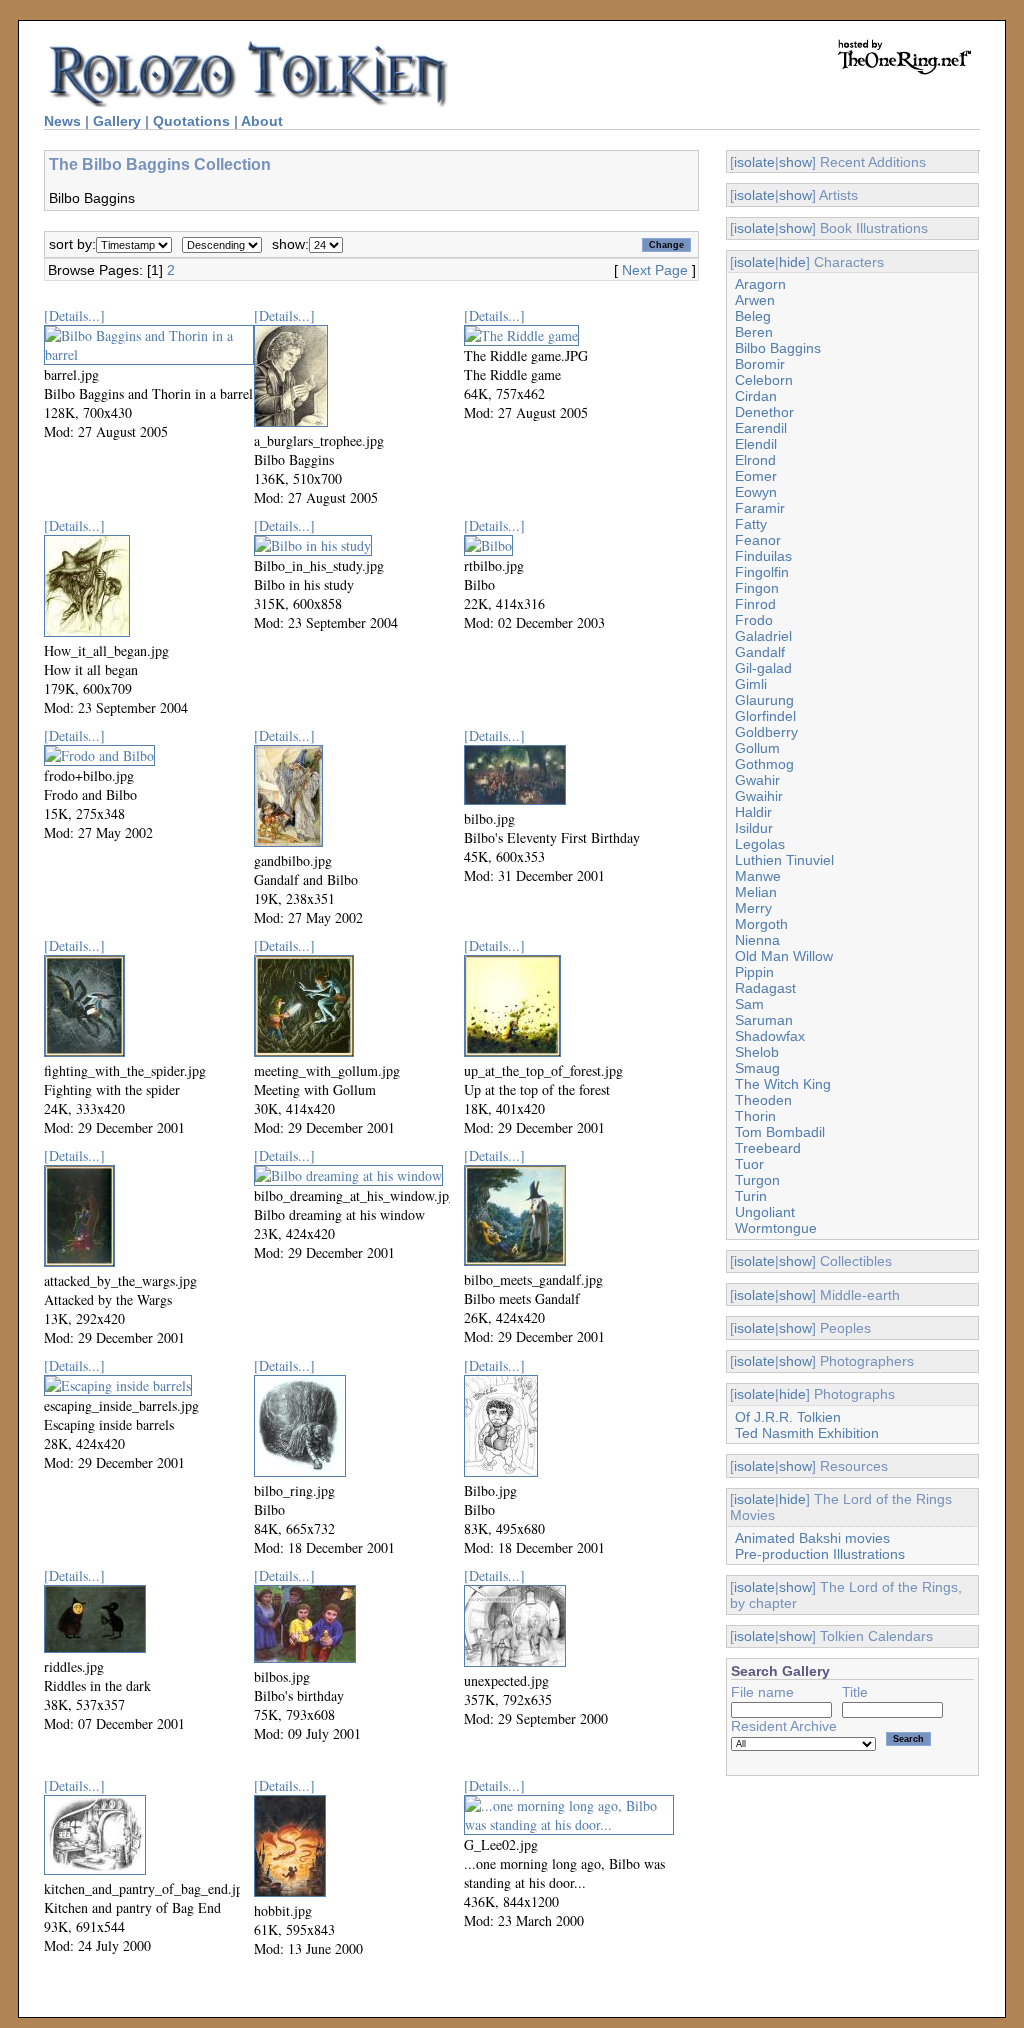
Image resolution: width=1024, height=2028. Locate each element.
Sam (749, 1004)
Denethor (764, 412)
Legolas (760, 844)
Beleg (753, 316)
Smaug (757, 1068)
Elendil (756, 444)
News (62, 121)
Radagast (765, 988)
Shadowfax (770, 1036)
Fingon (757, 588)
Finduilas (763, 556)
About (262, 121)
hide (792, 262)
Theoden (763, 1100)
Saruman (764, 1020)
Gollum (757, 748)
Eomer (756, 476)
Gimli (751, 684)
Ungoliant (765, 1212)
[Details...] (74, 315)
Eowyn (756, 492)
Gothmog (764, 764)
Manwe (758, 876)
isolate (754, 162)
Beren (754, 332)
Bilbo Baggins (778, 348)
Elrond (755, 460)
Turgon (757, 1180)
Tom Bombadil (780, 1132)
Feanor (758, 540)
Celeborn (764, 380)
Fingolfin (762, 572)
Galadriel (763, 636)
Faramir (760, 508)
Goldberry (766, 732)
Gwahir (757, 780)
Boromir (760, 364)
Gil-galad (763, 668)
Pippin (754, 972)
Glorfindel (765, 716)
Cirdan (756, 396)
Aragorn (760, 284)
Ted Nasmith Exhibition (807, 1433)
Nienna (757, 940)
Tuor (749, 1164)
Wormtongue (776, 1228)
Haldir (753, 812)
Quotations (191, 121)
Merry (753, 908)
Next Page (655, 270)
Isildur (754, 828)
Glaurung (764, 700)
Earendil (761, 428)
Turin (751, 1196)
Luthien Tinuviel (784, 860)
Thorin (755, 1116)
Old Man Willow (784, 956)
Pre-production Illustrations (820, 1554)
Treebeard (768, 1148)
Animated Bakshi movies (812, 1538)
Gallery (117, 121)
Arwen (755, 300)
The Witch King (783, 1084)
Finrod (755, 604)
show (795, 162)
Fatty (751, 524)
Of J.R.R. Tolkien (788, 1417)
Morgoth (761, 924)
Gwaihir (759, 796)
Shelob (757, 1052)
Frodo (754, 620)
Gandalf (760, 652)
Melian (756, 892)
